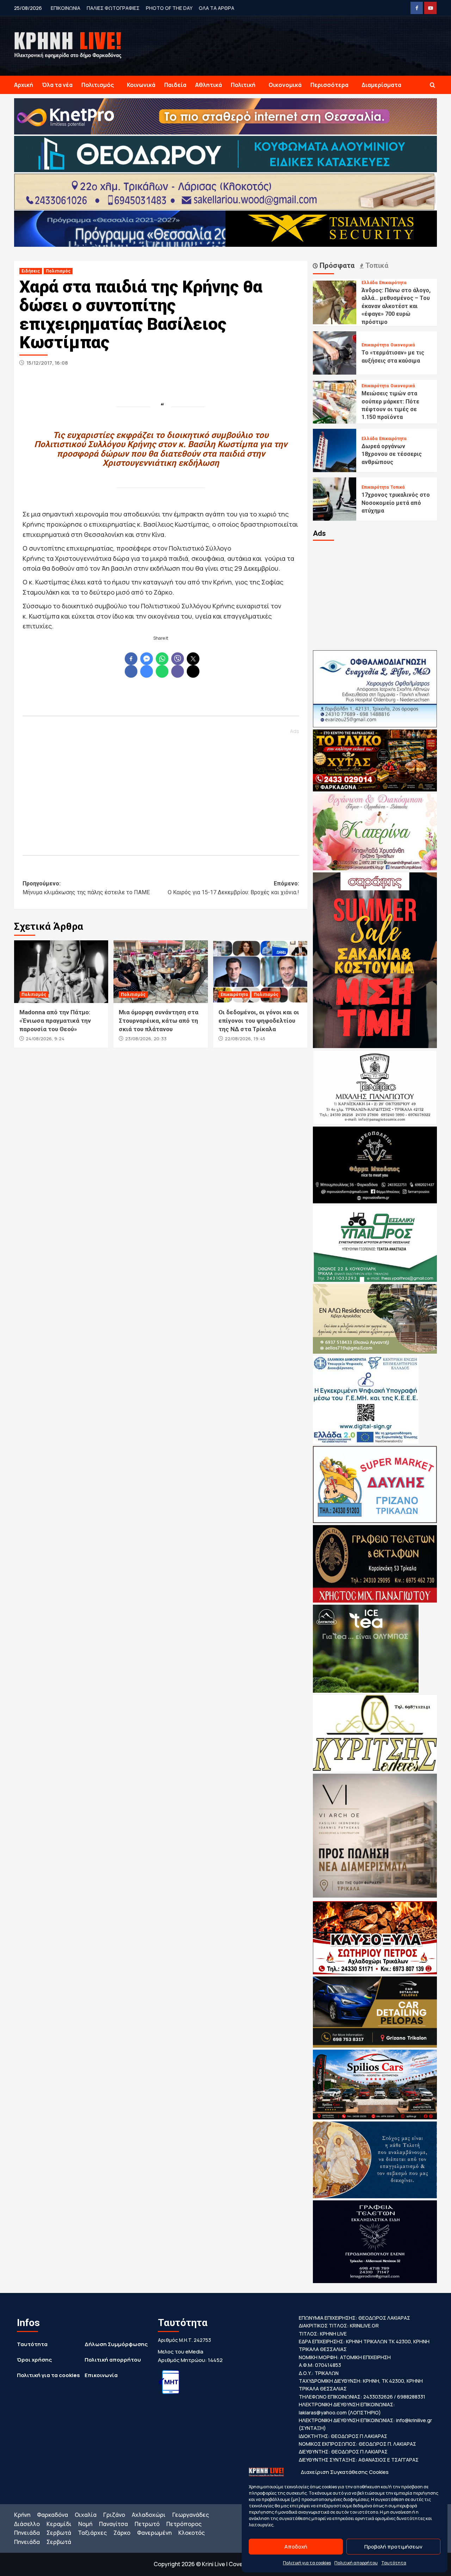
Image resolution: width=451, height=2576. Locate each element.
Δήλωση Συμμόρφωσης (116, 2344)
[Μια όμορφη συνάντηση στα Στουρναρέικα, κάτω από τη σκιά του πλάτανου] (160, 972)
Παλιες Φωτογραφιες (113, 8)
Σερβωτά (59, 2533)
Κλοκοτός (191, 2533)
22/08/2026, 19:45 (245, 1039)
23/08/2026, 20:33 (146, 1039)
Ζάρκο (122, 2533)
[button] (433, 85)
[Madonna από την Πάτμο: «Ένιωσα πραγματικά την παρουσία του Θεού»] (61, 972)
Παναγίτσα (113, 2524)
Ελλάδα (369, 283)
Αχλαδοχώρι (149, 2515)
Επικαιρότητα (234, 995)
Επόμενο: (233, 888)
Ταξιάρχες (92, 2533)
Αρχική (24, 85)
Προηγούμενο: (86, 888)
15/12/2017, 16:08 (47, 363)
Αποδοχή (296, 2547)
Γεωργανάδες (191, 2515)
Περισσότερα (329, 85)
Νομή (85, 2524)
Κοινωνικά (141, 85)
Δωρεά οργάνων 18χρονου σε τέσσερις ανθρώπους (392, 454)
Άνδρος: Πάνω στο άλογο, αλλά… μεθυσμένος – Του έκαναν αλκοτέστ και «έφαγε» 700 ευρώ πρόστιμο (396, 306)
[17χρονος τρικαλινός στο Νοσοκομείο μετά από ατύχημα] (335, 499)
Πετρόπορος (184, 2524)
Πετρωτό (147, 2524)
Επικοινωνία (101, 2375)
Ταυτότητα (394, 2563)
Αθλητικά (209, 85)
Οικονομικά (285, 85)
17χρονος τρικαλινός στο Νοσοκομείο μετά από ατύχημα (396, 503)
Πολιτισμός (98, 85)
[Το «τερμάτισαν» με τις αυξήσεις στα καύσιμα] (335, 352)
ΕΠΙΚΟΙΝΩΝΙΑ (66, 8)
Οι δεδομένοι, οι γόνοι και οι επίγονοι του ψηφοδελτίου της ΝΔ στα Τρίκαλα (259, 1021)
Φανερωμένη (154, 2533)
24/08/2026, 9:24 (45, 1039)
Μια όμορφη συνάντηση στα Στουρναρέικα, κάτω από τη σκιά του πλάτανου (159, 1021)
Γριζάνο (114, 2515)
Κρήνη (22, 2515)
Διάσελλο (27, 2524)
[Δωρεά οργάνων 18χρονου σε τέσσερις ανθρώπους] (335, 450)
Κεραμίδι (59, 2524)
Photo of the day (169, 8)
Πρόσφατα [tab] (336, 265)
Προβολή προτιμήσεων (393, 2547)
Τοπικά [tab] (376, 265)
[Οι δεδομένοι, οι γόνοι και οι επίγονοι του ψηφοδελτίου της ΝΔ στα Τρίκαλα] (260, 972)
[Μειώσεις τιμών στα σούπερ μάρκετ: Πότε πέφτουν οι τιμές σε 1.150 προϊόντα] (335, 401)
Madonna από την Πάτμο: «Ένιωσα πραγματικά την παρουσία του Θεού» (55, 1021)
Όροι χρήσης (34, 2360)
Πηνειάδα (27, 2533)
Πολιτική (243, 85)
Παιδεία (175, 85)
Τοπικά (397, 487)
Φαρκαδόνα (52, 2515)
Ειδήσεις (31, 271)
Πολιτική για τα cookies (307, 2563)
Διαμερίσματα (381, 85)
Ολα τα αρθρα (217, 8)
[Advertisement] (161, 789)
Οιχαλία (86, 2515)
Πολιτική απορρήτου (356, 2563)
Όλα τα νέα (57, 85)
